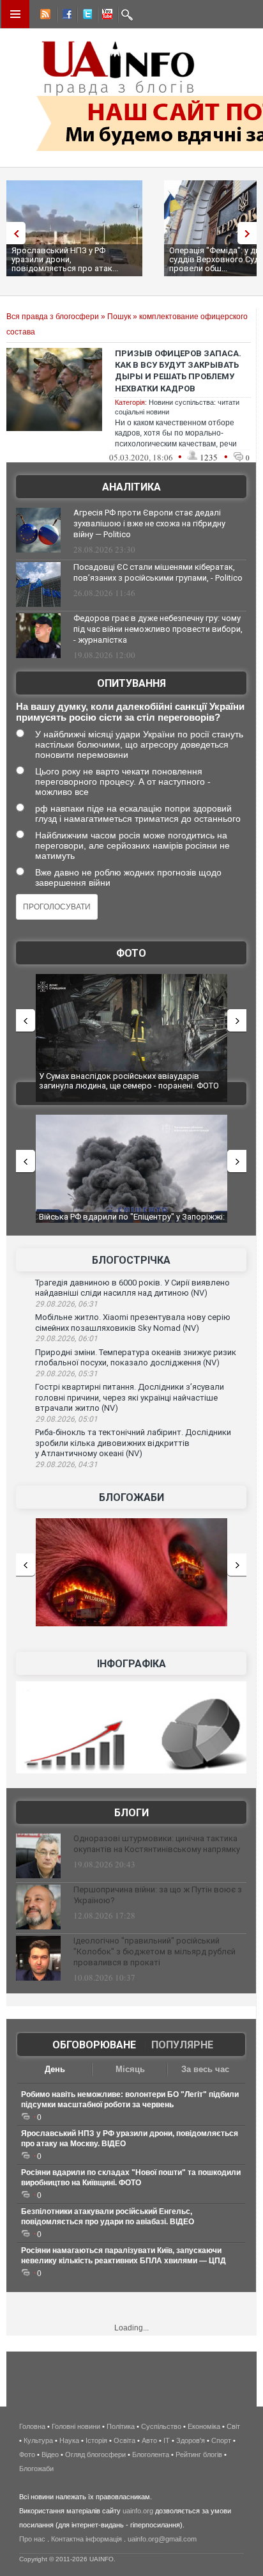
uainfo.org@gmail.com (162, 2539)
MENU (15, 14)
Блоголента (151, 2454)
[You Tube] (105, 16)
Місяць (130, 2069)
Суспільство (161, 2426)
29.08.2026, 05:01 (66, 1419)
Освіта (124, 2440)
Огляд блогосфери (95, 2454)
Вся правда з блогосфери (53, 317)
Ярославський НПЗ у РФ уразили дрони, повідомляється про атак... (65, 259)
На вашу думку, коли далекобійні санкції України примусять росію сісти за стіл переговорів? (130, 712)
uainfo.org (138, 2511)
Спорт (221, 2440)
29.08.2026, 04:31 (66, 1465)
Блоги (131, 1813)
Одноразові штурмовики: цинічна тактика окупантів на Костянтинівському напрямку (157, 1844)
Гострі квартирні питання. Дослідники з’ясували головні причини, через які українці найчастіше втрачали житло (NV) (130, 1397)
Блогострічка (131, 1260)
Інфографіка (131, 1664)
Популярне (182, 2045)
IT (167, 2440)
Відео (50, 2454)
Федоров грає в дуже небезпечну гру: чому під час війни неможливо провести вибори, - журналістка (158, 629)
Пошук (119, 317)
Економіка (204, 2426)
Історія (96, 2440)
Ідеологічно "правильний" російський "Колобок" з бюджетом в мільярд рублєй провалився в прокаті (154, 1952)
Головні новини (76, 2426)
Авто (149, 2440)
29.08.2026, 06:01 (66, 1339)
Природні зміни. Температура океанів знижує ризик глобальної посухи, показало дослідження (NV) (136, 1358)
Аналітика (131, 487)
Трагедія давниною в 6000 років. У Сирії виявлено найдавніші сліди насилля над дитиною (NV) (132, 1288)
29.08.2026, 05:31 (66, 1374)
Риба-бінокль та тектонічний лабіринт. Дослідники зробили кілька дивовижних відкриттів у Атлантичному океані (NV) (133, 1443)
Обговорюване (94, 2045)
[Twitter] (85, 16)
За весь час (205, 2069)
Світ (233, 2426)
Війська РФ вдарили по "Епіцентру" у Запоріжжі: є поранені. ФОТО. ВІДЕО (132, 1222)
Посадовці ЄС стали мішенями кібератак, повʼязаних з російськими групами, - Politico (158, 572)
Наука (69, 2440)
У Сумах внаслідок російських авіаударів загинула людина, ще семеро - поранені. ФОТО (129, 1081)
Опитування (131, 683)
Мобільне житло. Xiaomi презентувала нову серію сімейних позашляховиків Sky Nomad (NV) (133, 1323)
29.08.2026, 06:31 (66, 1304)
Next (250, 233)
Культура (38, 2440)
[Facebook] (64, 16)
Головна (32, 2426)
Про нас (32, 2539)
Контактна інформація (86, 2539)
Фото (131, 953)
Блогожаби (131, 1497)
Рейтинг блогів (199, 2454)
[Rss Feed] (44, 16)
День (55, 2069)
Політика (121, 2426)
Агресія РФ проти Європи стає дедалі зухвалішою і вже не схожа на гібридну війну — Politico (149, 523)
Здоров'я (191, 2440)
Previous (13, 233)
